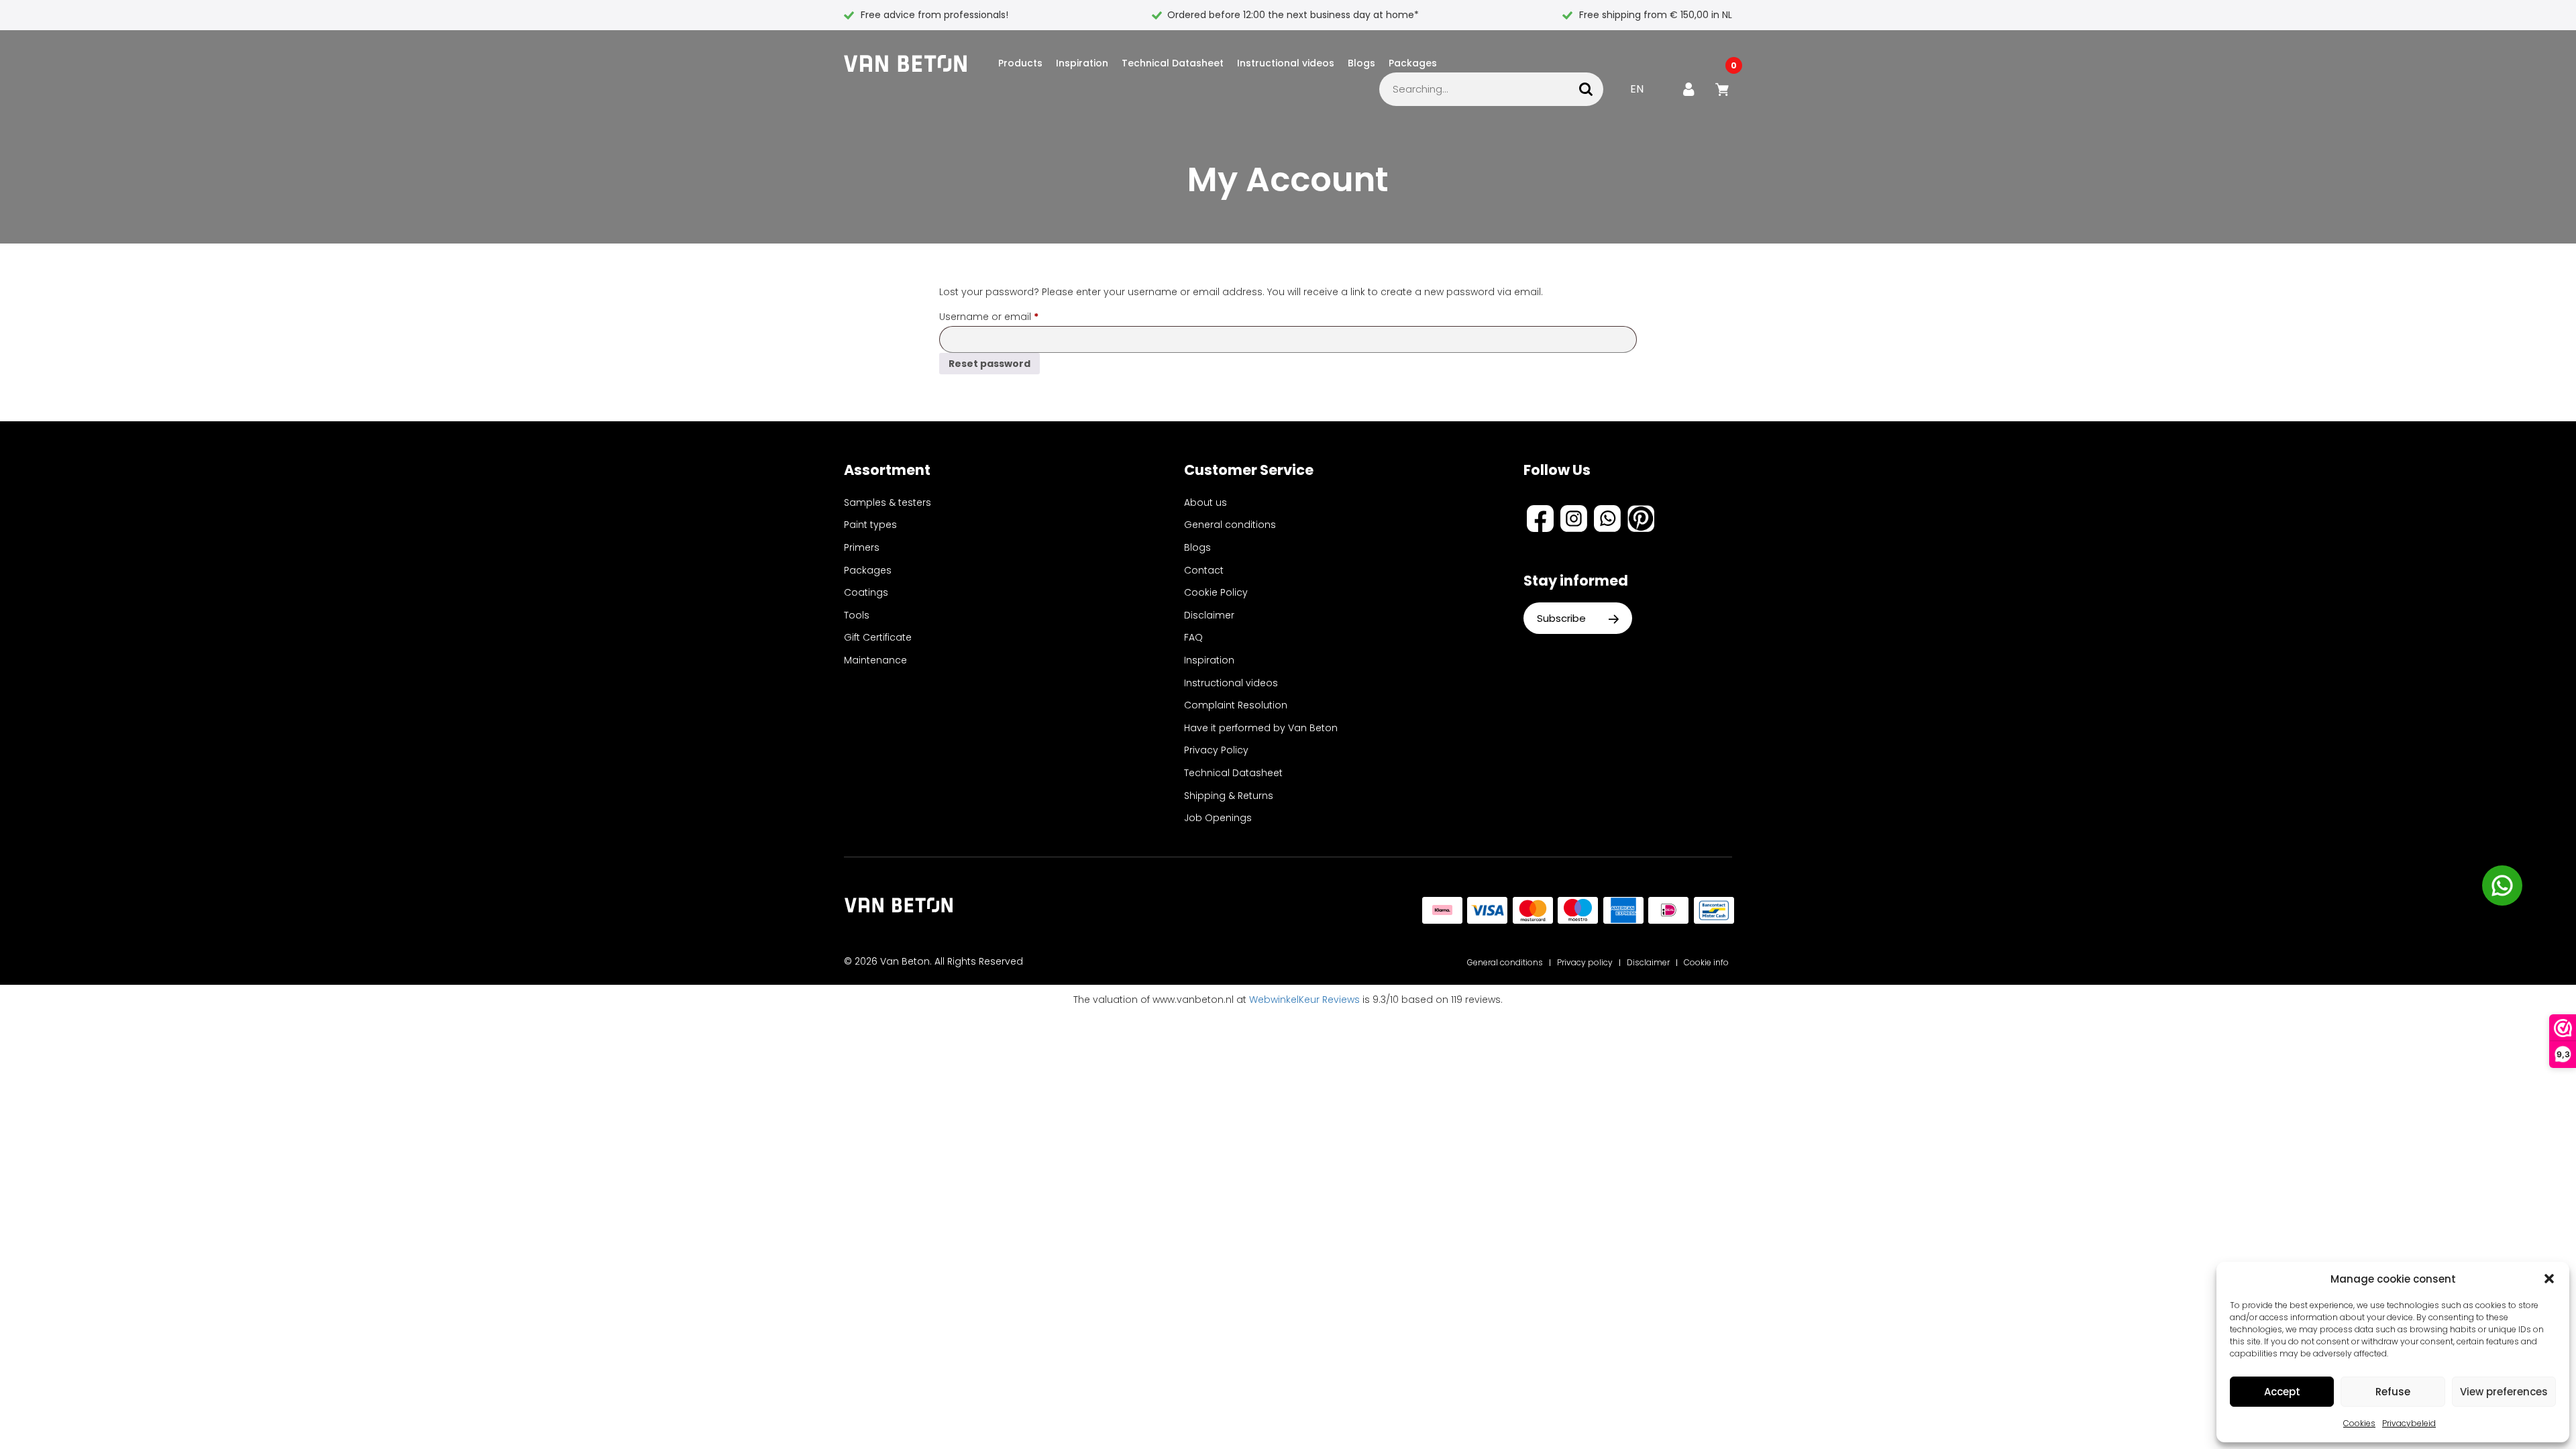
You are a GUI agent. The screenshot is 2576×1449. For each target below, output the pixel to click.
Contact (1204, 570)
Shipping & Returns (1229, 796)
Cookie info (1706, 962)
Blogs (1361, 63)
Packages (1413, 63)
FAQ (1193, 637)
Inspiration (1082, 63)
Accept (2282, 1392)
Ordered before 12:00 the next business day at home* (1293, 15)
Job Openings (1218, 818)
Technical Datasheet (1173, 63)
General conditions (1230, 525)
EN (1637, 89)
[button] (2549, 1279)
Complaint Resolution (1236, 705)
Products (1020, 63)
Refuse (2393, 1392)
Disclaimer (1209, 615)
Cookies (2359, 1423)
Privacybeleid (2409, 1423)
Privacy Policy (1216, 750)
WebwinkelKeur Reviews (1304, 1000)
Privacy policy (1585, 962)
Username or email (1010, 316)
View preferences (2504, 1392)
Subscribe (1563, 618)
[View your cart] (1724, 89)
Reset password (989, 364)
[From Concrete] (911, 63)
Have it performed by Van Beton (1261, 728)
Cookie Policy (1216, 592)
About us (1205, 502)
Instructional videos (1286, 63)
